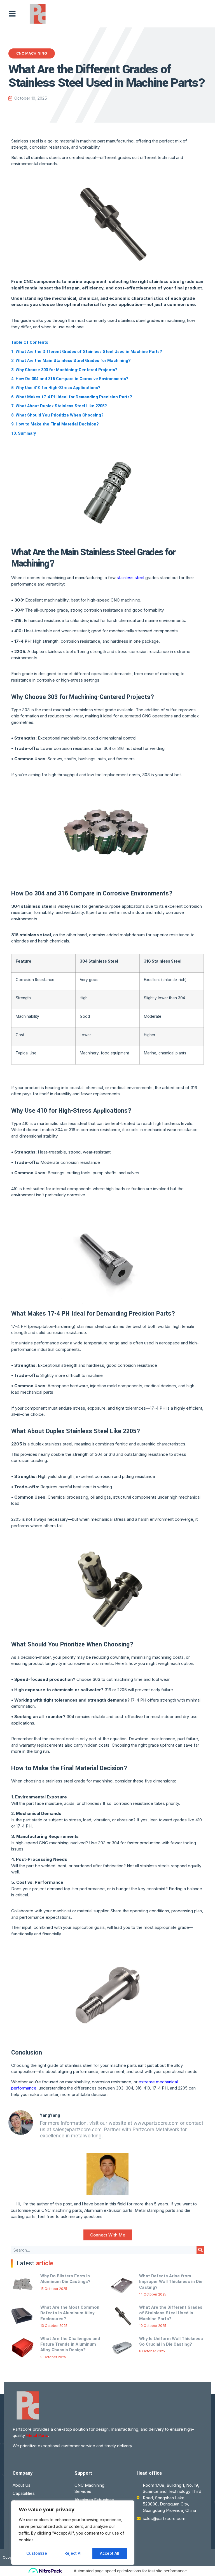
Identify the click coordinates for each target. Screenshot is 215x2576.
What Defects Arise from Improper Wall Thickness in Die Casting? (171, 2282)
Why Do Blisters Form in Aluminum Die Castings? (65, 2279)
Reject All (73, 2553)
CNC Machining (32, 53)
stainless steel (130, 578)
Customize (37, 2553)
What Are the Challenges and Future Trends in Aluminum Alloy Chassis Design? (70, 2344)
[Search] (200, 2250)
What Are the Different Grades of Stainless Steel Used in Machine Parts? (171, 2313)
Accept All (110, 2553)
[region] (73, 2533)
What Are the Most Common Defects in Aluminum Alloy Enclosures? (70, 2313)
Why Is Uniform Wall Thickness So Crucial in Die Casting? (171, 2341)
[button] (12, 14)
